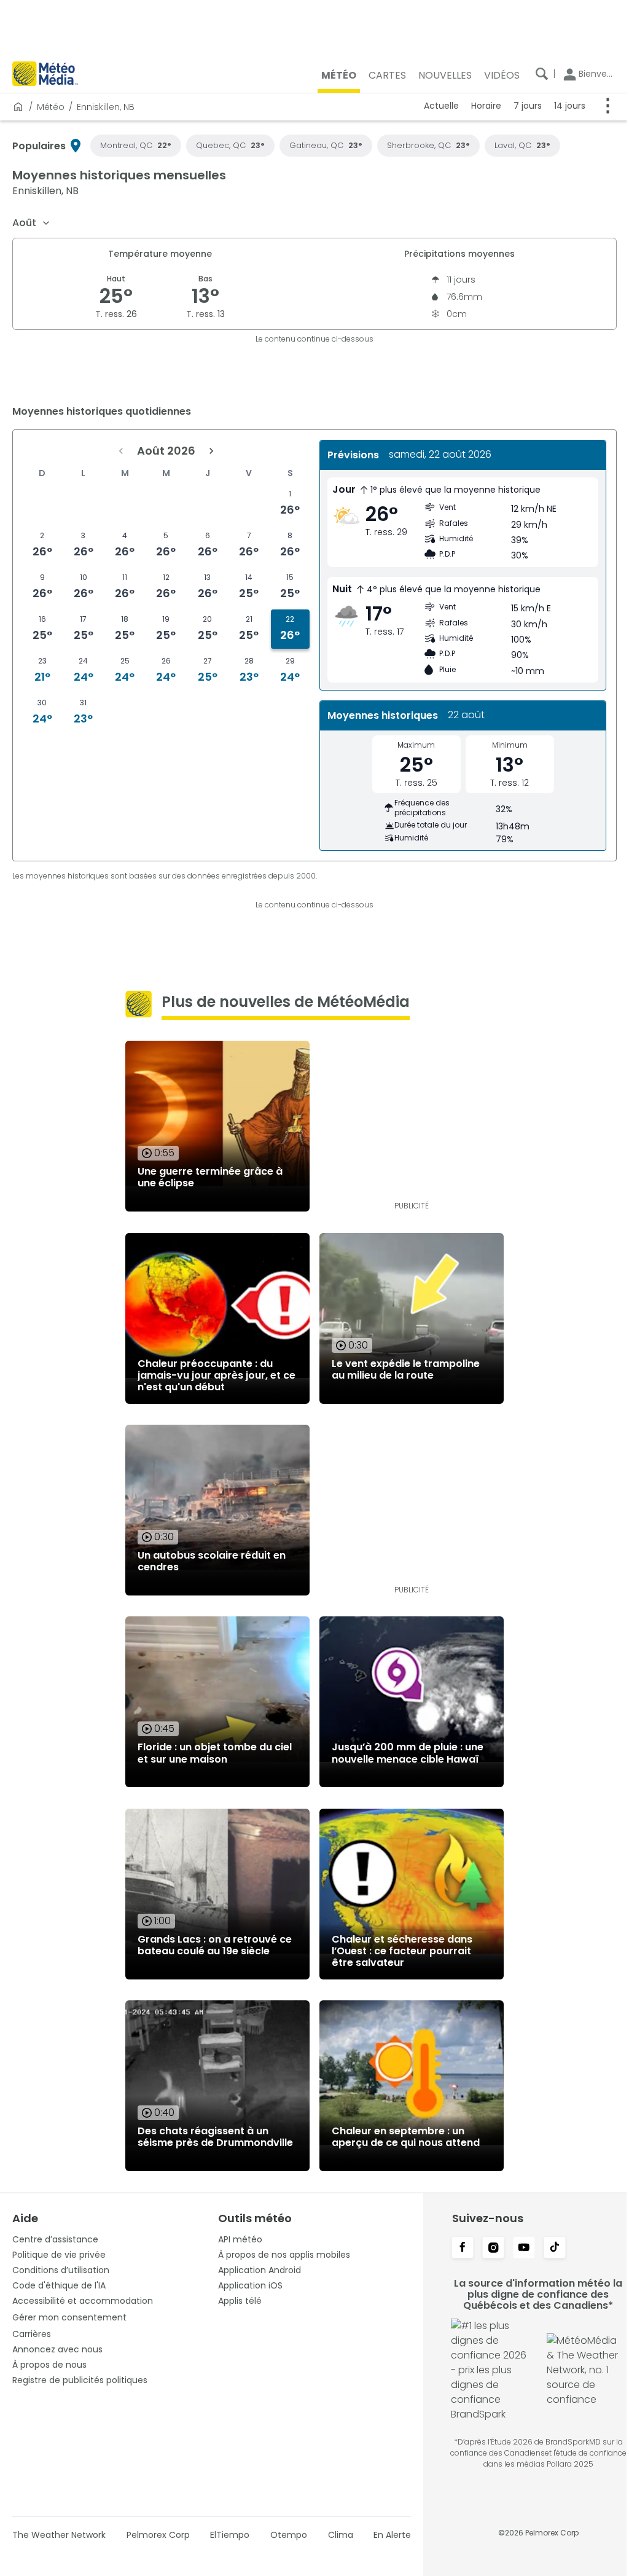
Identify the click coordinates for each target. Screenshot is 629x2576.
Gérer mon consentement (69, 2317)
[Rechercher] (533, 74)
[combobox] (32, 223)
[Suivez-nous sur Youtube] (518, 2249)
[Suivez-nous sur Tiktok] (549, 2249)
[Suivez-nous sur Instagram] (487, 2249)
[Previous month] (119, 451)
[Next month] (209, 451)
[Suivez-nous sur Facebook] (456, 2249)
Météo (51, 107)
